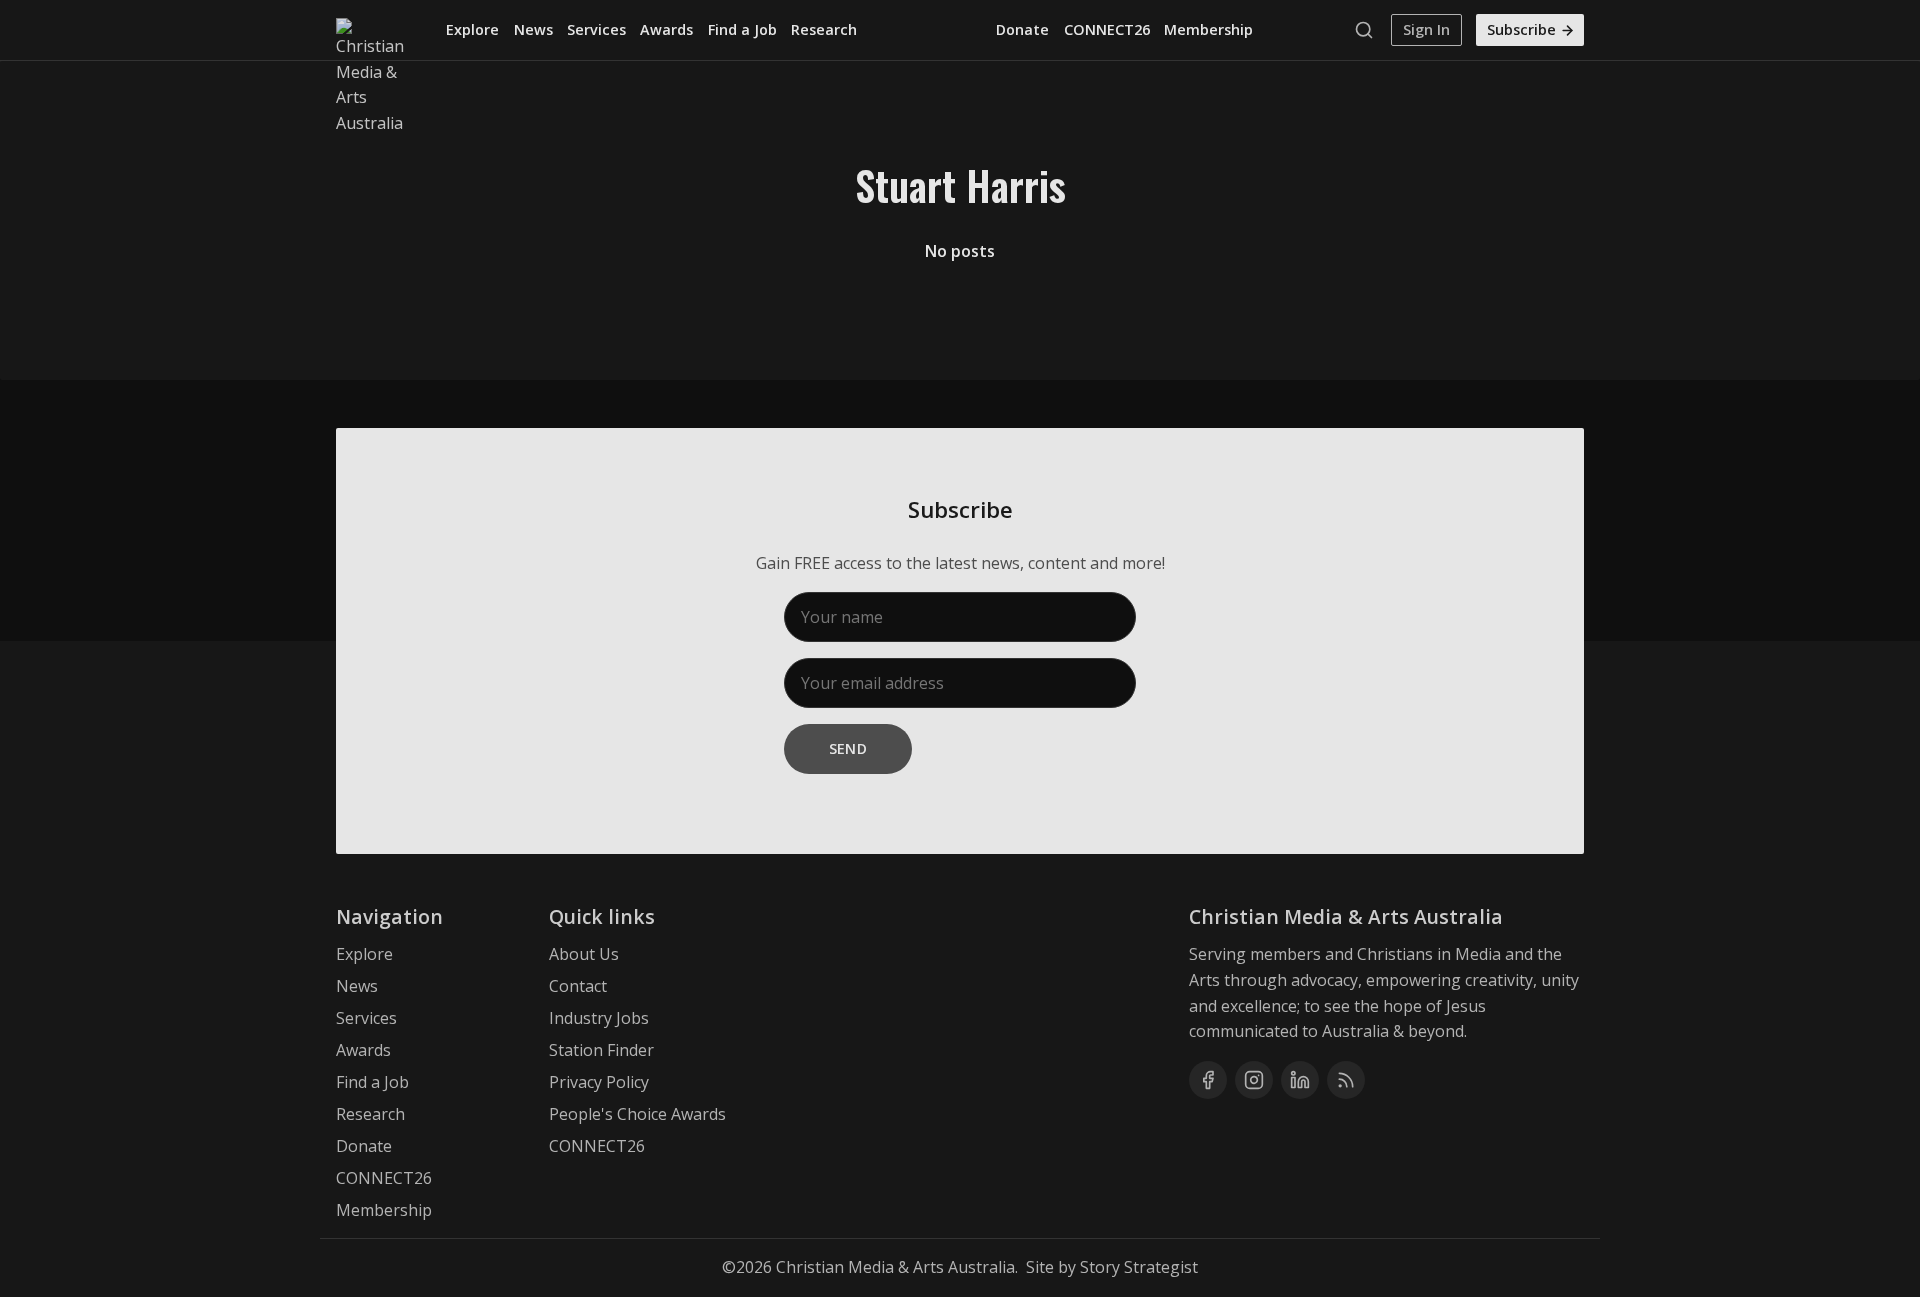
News (533, 29)
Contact (578, 986)
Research (824, 29)
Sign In (1426, 29)
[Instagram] (1254, 1080)
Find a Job (742, 29)
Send (848, 748)
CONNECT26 (1107, 29)
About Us (584, 954)
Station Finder (601, 1050)
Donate (1022, 29)
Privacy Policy (599, 1082)
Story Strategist (1139, 1267)
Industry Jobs (599, 1018)
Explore (472, 29)
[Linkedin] (1300, 1080)
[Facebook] (1208, 1080)
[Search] (1369, 30)
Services (596, 29)
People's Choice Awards (637, 1114)
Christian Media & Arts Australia (895, 1267)
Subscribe (1521, 29)
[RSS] (1346, 1080)
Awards (666, 29)
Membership (1208, 29)
